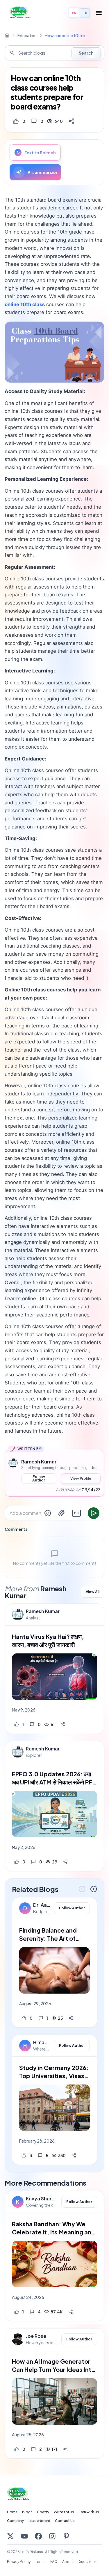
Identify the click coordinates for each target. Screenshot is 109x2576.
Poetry (43, 2512)
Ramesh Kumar (43, 1611)
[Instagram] (52, 2536)
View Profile (81, 1478)
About (68, 2562)
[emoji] (48, 1513)
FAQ (54, 2562)
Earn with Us (89, 2512)
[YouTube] (24, 2536)
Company (15, 2521)
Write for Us (64, 2512)
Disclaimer (87, 2562)
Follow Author (39, 1478)
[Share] (72, 121)
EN (74, 13)
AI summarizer (43, 172)
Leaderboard (39, 2521)
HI (85, 13)
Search (86, 53)
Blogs (27, 2512)
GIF (76, 1513)
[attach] (62, 1513)
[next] (94, 1889)
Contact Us (65, 2521)
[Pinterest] (66, 2536)
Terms (40, 2562)
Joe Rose (36, 2336)
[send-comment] (94, 1513)
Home (12, 2512)
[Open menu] (99, 13)
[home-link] (7, 35)
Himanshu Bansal (42, 2042)
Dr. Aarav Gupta (42, 1905)
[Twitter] (10, 2536)
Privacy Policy (19, 2562)
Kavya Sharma (42, 2199)
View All (93, 1592)
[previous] (82, 1889)
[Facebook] (38, 2536)
